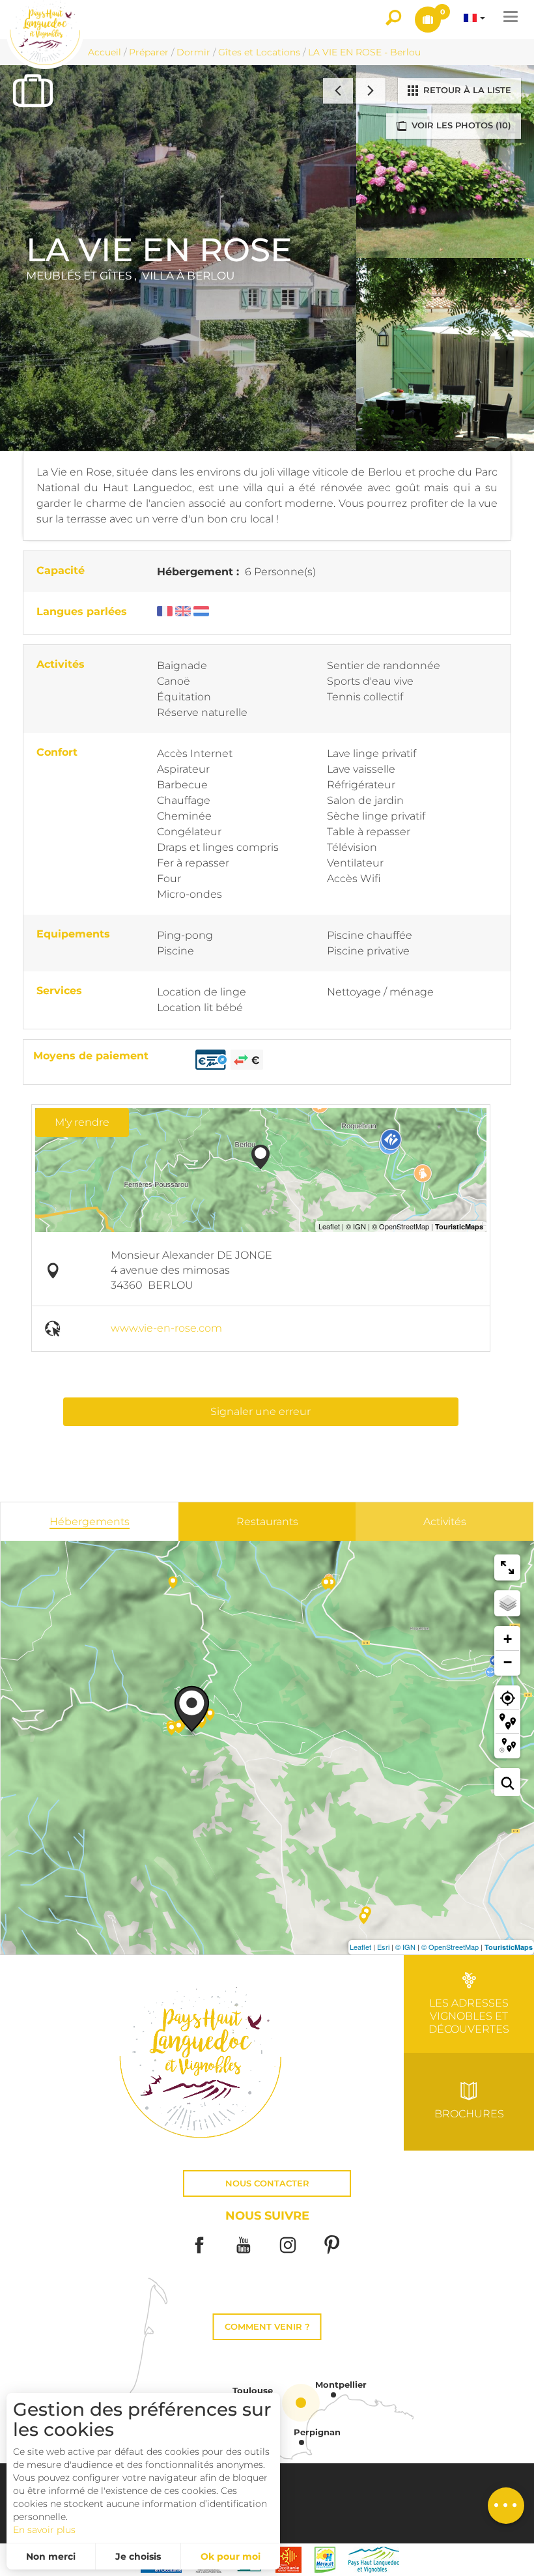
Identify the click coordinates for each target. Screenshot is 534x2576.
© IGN (405, 1947)
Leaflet (360, 1947)
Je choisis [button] (138, 2556)
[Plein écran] (507, 1567)
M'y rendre (82, 1122)
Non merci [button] (51, 2556)
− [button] (508, 1662)
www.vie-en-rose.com (166, 1328)
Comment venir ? (267, 2327)
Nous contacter (267, 2183)
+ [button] (508, 1639)
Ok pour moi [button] (231, 2556)
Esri (383, 1947)
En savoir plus (44, 2530)
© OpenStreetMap (450, 1947)
